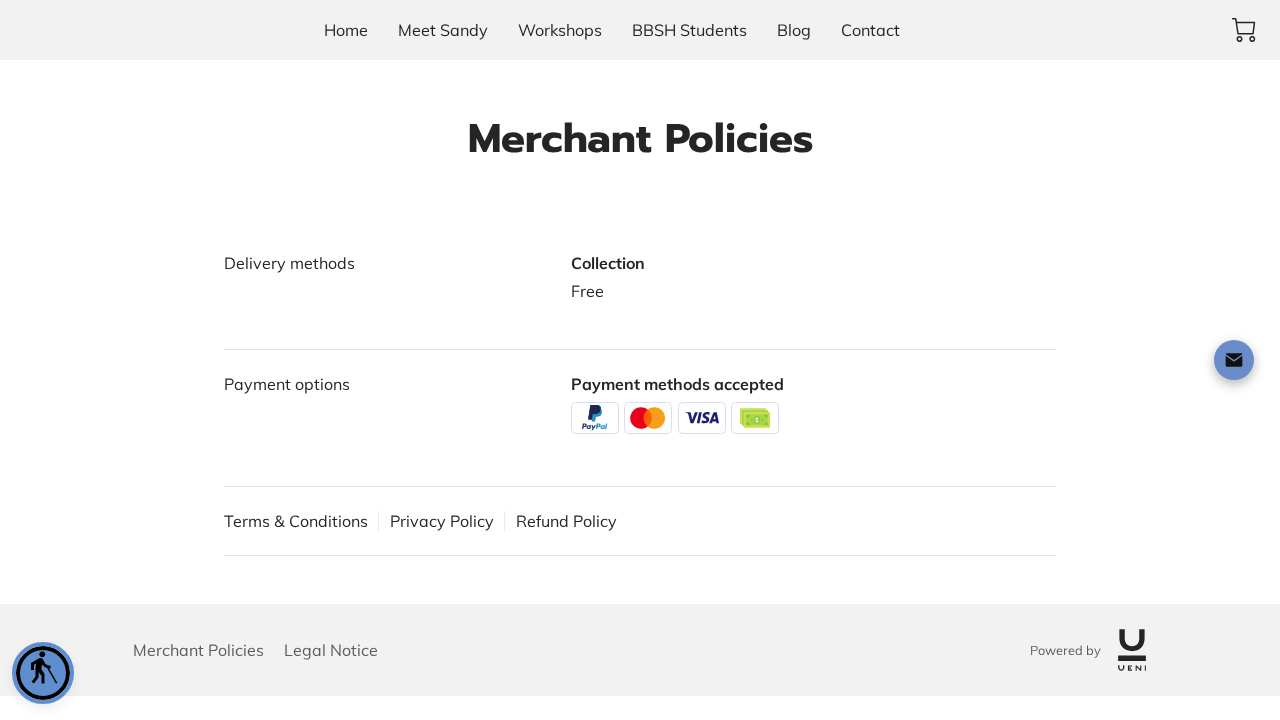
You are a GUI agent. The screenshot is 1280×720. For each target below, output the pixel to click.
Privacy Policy (442, 521)
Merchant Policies (198, 650)
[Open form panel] (1234, 360)
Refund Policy (566, 521)
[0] (1244, 30)
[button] (43, 673)
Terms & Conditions (296, 521)
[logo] (1132, 650)
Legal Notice (331, 650)
